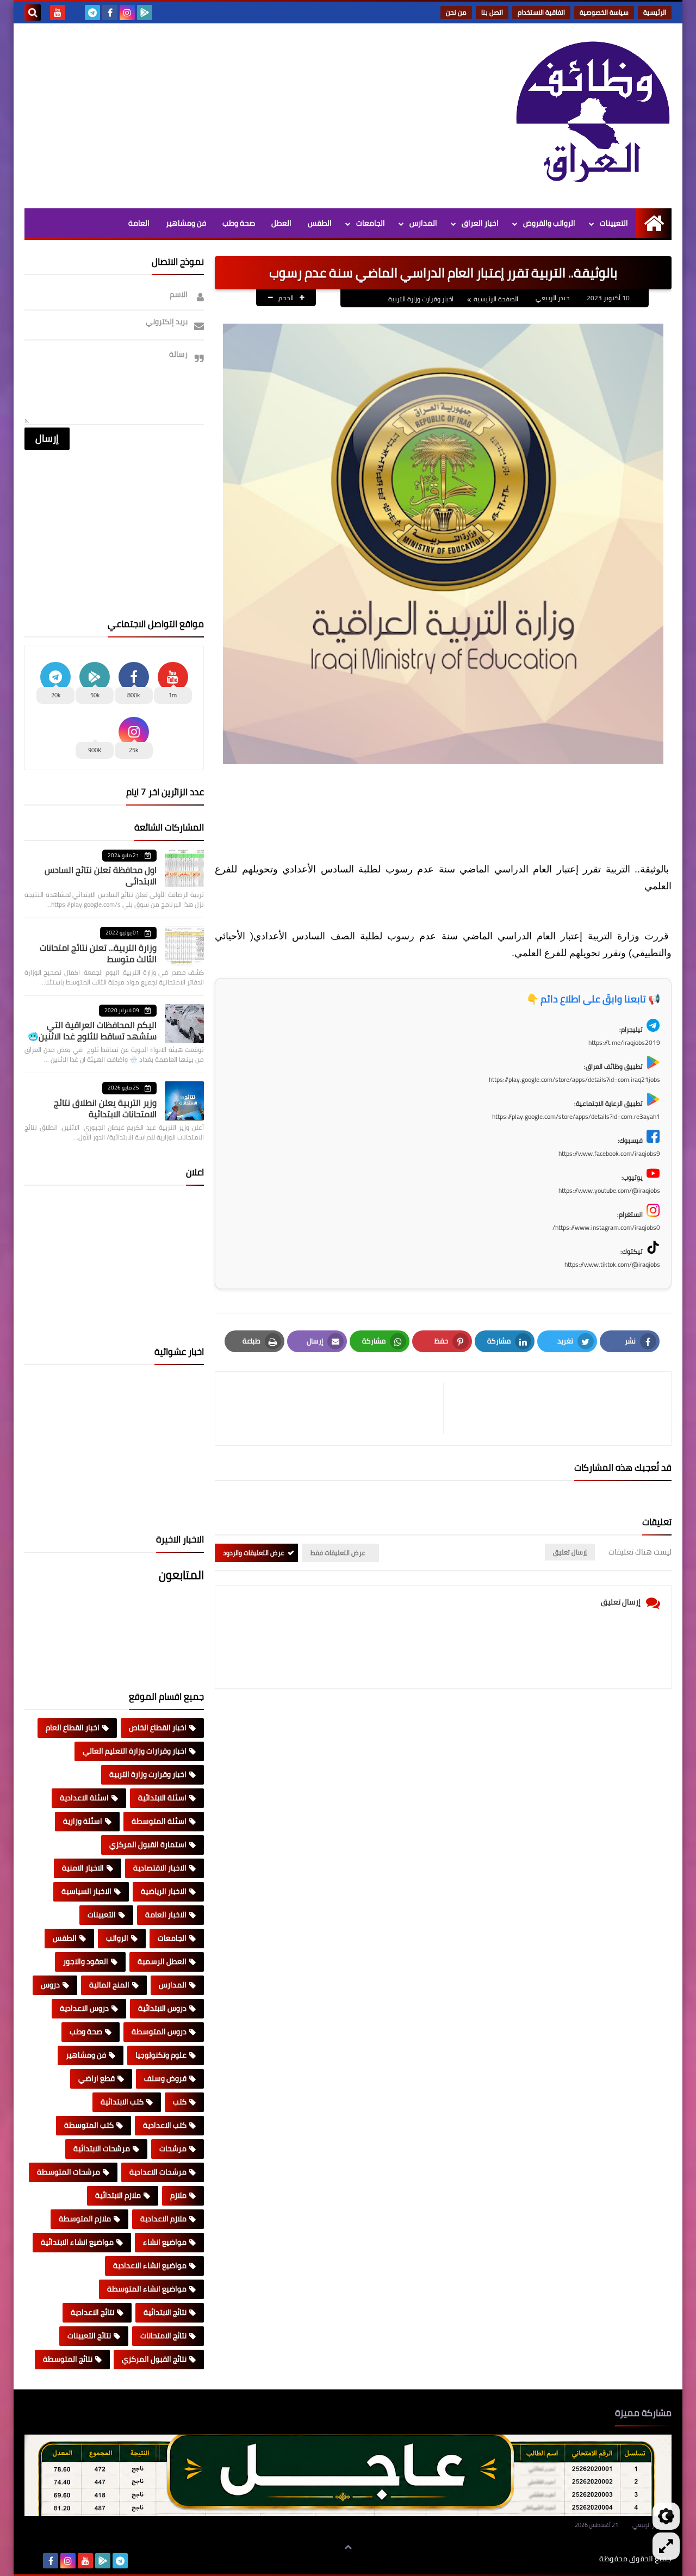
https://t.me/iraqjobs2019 (624, 1042)
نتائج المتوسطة (68, 2359)
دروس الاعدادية (84, 2008)
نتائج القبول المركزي (154, 2359)
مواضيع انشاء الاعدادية (150, 2265)
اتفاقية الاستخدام (541, 12)
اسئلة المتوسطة (159, 1821)
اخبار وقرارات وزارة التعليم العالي (135, 1751)
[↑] (348, 2547)
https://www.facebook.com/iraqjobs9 (609, 1153)
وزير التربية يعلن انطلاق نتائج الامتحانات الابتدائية (105, 1108)
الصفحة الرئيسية (496, 299)
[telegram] (92, 13)
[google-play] (145, 13)
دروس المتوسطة (159, 2032)
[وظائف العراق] (593, 113)
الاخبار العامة (166, 1915)
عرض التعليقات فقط (338, 1553)
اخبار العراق (480, 223)
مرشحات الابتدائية (102, 2148)
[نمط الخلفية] (666, 2546)
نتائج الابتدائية (165, 2312)
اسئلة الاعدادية (84, 1798)
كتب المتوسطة (89, 2125)
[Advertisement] (222, 116)
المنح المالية (109, 1985)
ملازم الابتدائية (118, 2195)
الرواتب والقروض (549, 223)
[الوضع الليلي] (666, 2516)
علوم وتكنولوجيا (161, 2055)
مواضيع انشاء (165, 2242)
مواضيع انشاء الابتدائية (77, 2242)
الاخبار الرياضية (164, 1891)
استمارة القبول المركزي (148, 1844)
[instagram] (127, 13)
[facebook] (110, 13)
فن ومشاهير (186, 223)
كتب (180, 2102)
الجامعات (371, 223)
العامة (139, 223)
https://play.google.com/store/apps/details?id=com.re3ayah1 (576, 1116)
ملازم (178, 2195)
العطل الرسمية (162, 1961)
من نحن (456, 12)
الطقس (320, 223)
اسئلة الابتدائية (162, 1798)
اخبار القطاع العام (73, 1727)
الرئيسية (655, 12)
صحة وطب (239, 223)
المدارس (423, 223)
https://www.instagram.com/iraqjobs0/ (606, 1227)
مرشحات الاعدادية (158, 2172)
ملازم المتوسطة (85, 2219)
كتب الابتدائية (122, 2102)
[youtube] (58, 13)
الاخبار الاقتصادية (160, 1868)
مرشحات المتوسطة (69, 2172)
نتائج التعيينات (89, 2336)
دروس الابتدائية (162, 2008)
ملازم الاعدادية (163, 2219)
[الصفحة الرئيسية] (654, 223)
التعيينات (614, 223)
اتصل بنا (492, 12)
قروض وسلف (165, 2078)
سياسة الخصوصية (604, 12)
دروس (50, 1985)
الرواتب (117, 1938)
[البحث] (33, 13)
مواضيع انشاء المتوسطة (147, 2289)
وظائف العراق (566, 2559)
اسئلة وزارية (83, 1821)
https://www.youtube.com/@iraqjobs (609, 1190)
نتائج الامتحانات (163, 2336)
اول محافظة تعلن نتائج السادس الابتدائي (101, 875)
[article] (335, 1408)
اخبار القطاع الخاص (158, 1727)
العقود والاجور (86, 1961)
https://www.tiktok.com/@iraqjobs (612, 1264)
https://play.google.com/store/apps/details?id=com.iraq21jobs (574, 1079)
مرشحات (173, 2148)
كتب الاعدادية (165, 2125)
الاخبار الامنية (83, 1868)
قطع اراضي (97, 2078)
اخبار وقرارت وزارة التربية (421, 299)
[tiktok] (75, 13)
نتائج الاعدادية (92, 2312)
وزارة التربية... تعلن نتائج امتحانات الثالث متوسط (98, 953)
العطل (281, 223)
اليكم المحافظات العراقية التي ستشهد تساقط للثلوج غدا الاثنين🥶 (92, 1030)
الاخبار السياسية (86, 1891)
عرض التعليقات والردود (254, 1553)
